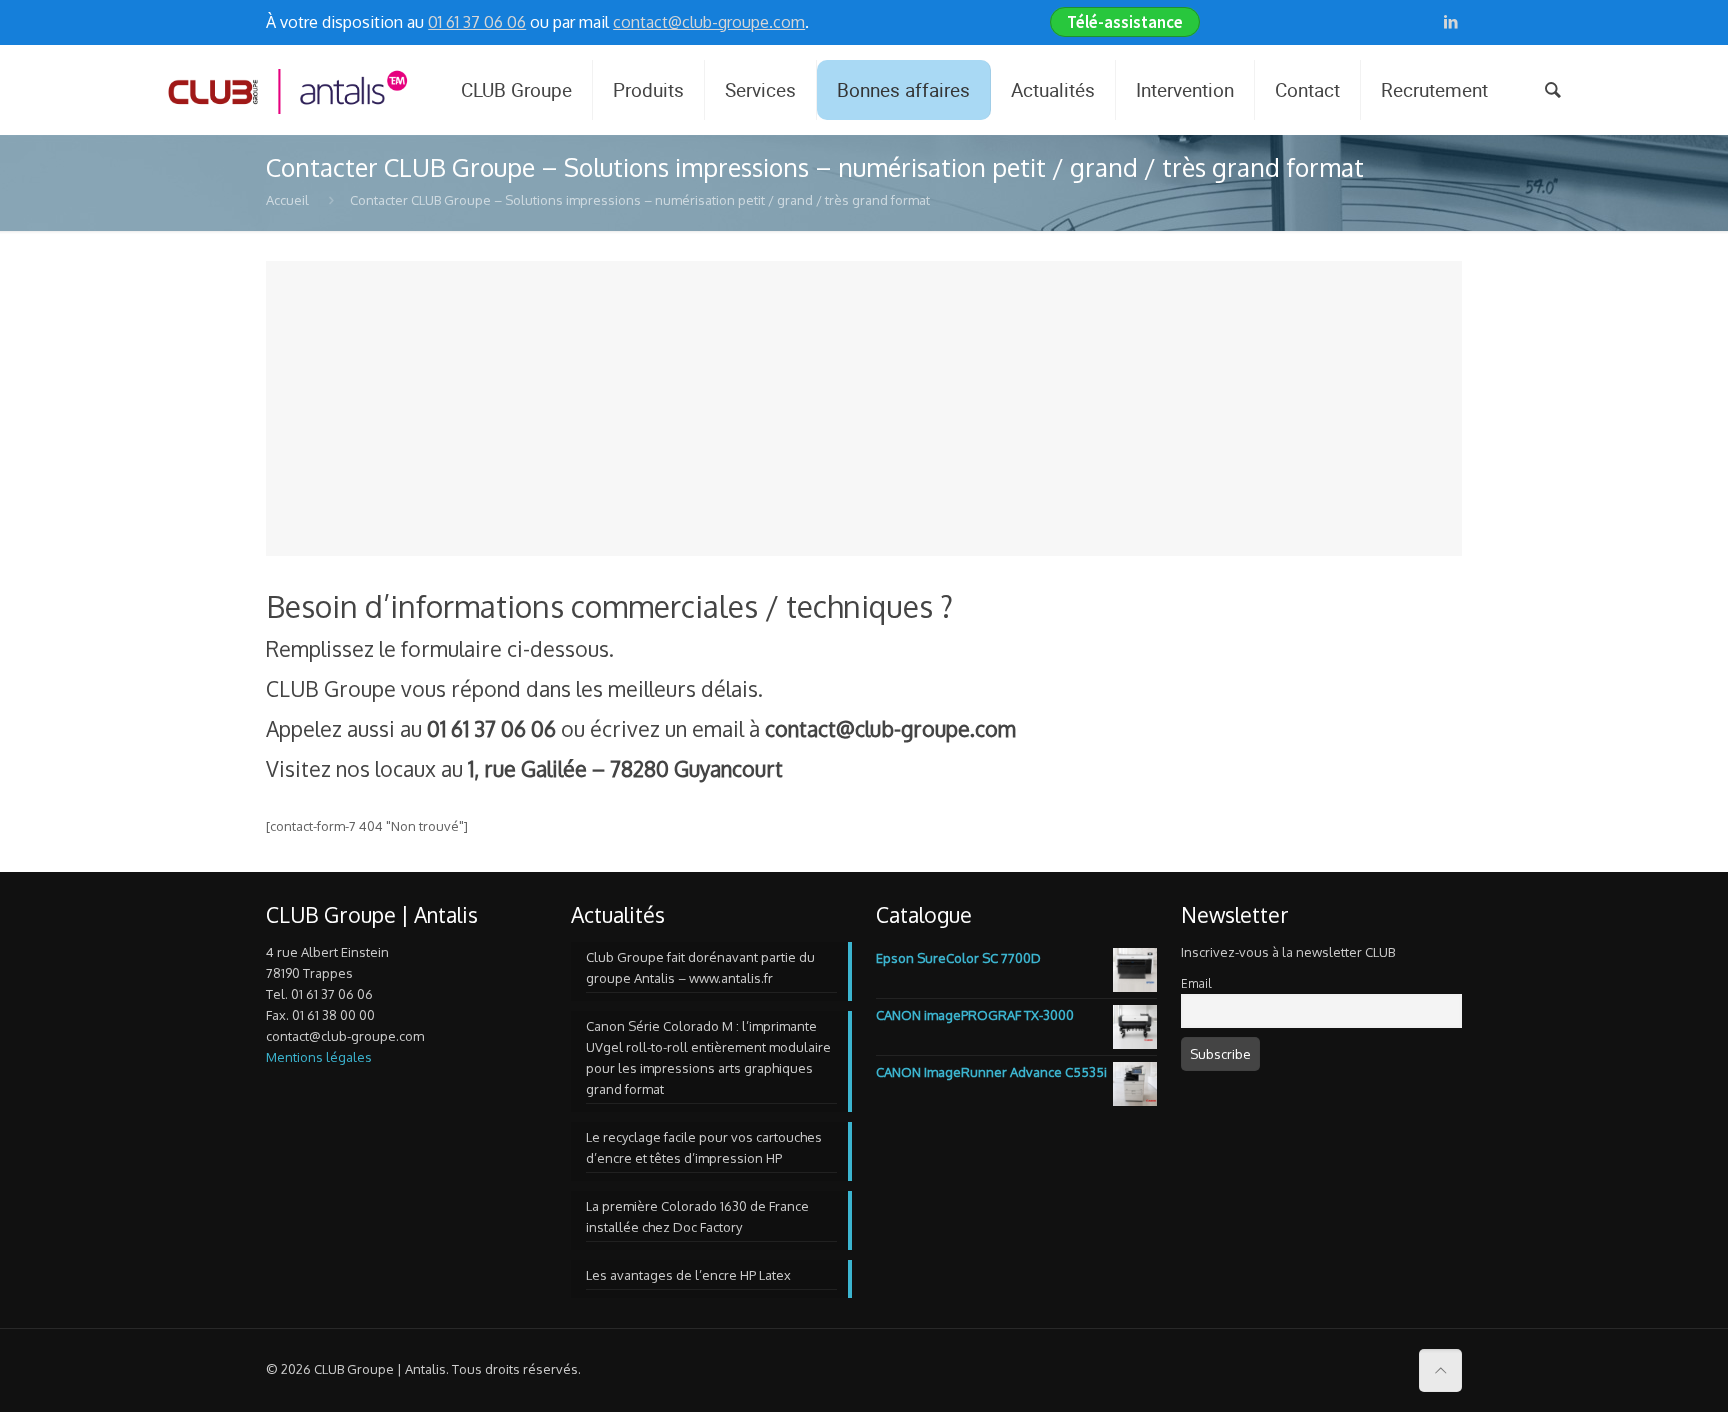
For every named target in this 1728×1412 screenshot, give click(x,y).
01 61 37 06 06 (477, 22)
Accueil (287, 200)
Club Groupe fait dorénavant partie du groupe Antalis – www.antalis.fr (700, 967)
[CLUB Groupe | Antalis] (286, 90)
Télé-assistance (1125, 22)
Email (1196, 983)
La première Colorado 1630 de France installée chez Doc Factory (697, 1216)
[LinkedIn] (1451, 21)
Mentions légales (319, 1057)
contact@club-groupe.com (709, 22)
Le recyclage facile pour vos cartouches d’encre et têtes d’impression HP (704, 1147)
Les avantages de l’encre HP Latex (688, 1275)
